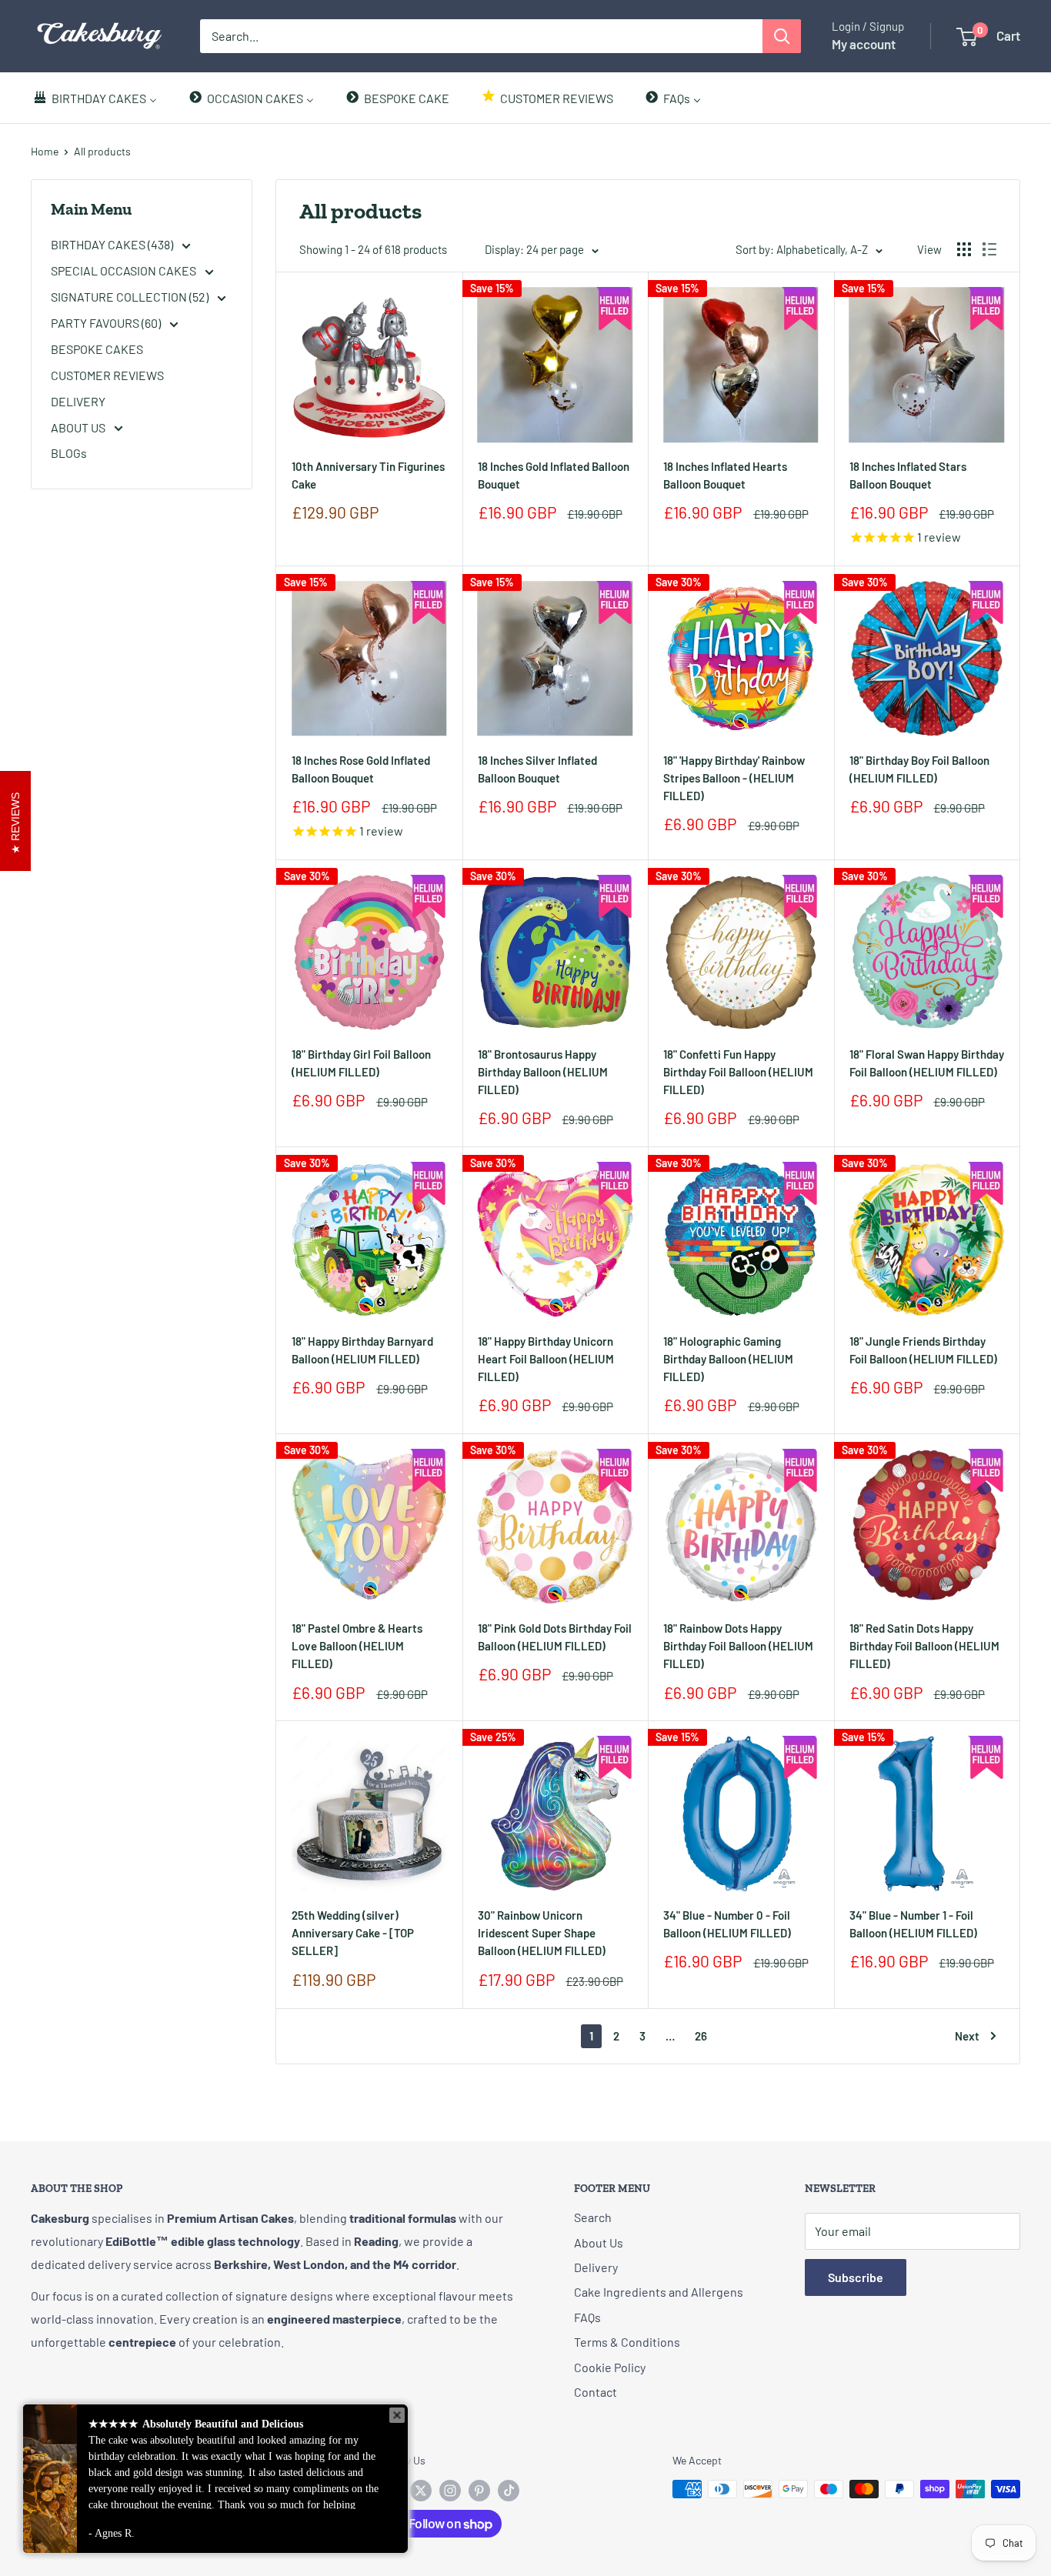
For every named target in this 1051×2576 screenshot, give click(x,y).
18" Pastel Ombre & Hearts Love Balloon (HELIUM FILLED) (357, 1646)
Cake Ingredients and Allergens (659, 2292)
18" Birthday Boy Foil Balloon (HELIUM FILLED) (919, 769)
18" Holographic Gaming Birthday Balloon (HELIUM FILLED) (728, 1359)
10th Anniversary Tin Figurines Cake (368, 475)
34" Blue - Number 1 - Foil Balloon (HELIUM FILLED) (913, 1924)
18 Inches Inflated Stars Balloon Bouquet (908, 475)
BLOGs (69, 453)
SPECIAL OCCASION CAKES (125, 270)
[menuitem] (95, 98)
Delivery (596, 2267)
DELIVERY (78, 401)
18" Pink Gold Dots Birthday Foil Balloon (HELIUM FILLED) (555, 1637)
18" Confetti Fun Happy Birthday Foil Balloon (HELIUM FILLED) (738, 1072)
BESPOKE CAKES (97, 349)
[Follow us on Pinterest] (479, 2491)
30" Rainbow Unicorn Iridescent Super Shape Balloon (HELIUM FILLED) (542, 1933)
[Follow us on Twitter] (421, 2491)
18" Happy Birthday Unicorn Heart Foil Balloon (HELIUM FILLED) (546, 1359)
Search (593, 2217)
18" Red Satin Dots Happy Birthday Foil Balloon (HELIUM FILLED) (924, 1646)
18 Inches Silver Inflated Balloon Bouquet (537, 769)
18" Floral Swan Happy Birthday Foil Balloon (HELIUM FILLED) (927, 1063)
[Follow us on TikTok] (509, 2491)
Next (967, 2036)
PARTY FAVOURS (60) (107, 323)
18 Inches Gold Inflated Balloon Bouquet (554, 475)
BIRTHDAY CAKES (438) (113, 244)
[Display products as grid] (964, 249)
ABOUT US (79, 427)
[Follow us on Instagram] (450, 2491)
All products (102, 151)
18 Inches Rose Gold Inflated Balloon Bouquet (361, 769)
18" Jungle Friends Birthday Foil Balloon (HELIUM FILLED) (923, 1350)
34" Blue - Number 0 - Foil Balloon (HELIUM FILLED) (727, 1924)
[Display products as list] (989, 249)
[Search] (782, 36)
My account (864, 44)
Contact (596, 2392)
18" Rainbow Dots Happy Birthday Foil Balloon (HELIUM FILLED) (738, 1646)
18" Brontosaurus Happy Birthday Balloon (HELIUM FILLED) (543, 1072)
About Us (599, 2242)
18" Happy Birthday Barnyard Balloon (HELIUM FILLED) (362, 1350)
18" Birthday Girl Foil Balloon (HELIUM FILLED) (361, 1063)
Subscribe (856, 2277)
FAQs (587, 2317)
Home (45, 151)
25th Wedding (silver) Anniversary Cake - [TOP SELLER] (353, 1933)
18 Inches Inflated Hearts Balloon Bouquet (725, 475)
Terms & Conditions (627, 2342)
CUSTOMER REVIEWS (107, 375)
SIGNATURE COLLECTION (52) (131, 297)
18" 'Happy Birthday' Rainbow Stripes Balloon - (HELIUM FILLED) (734, 778)
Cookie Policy (610, 2367)
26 (701, 2036)
